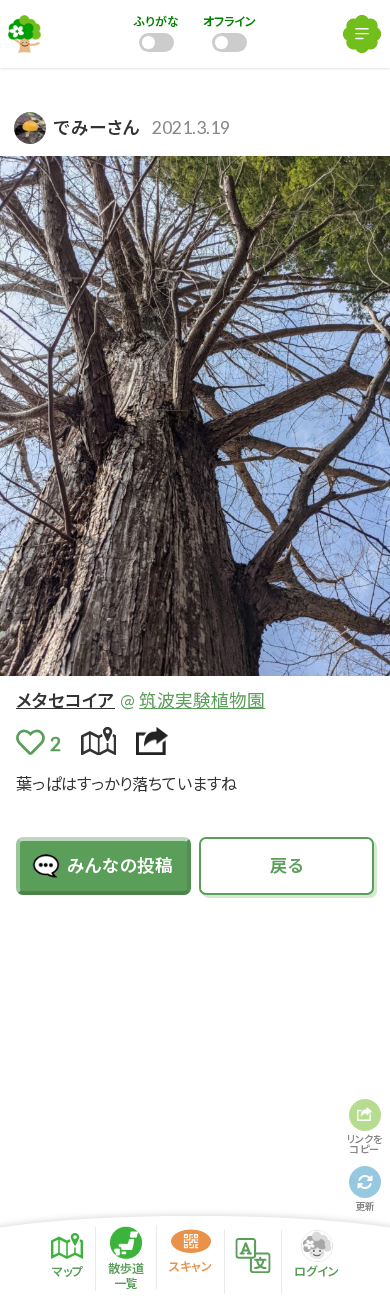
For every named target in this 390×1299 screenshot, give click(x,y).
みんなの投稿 (120, 865)
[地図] (98, 741)
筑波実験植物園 (202, 700)
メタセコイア (65, 700)
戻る (287, 865)
